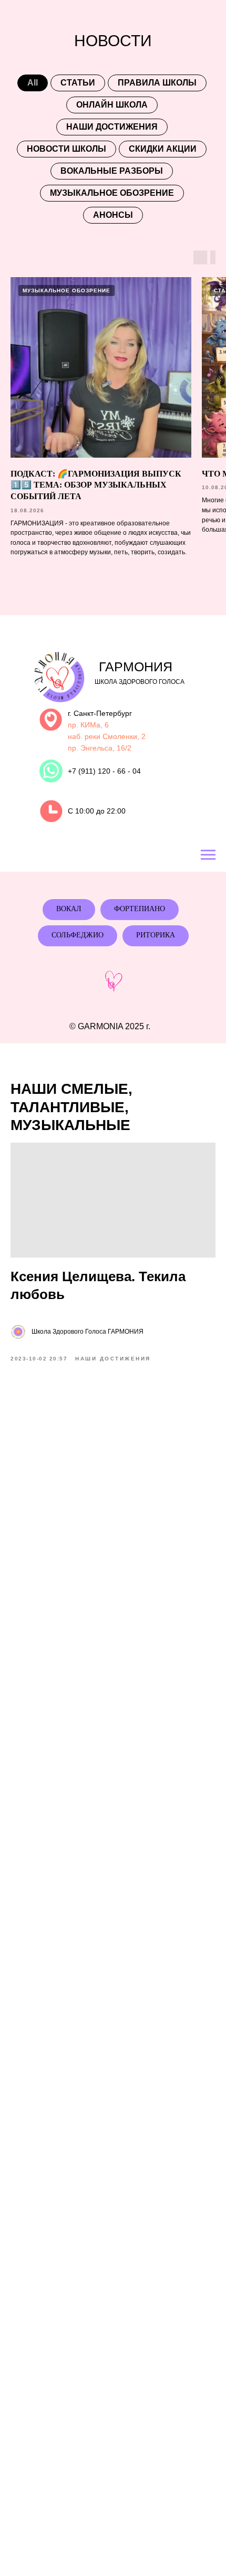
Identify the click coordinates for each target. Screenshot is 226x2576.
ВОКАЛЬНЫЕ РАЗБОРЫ (112, 171)
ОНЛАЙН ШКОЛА (112, 105)
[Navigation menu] (208, 855)
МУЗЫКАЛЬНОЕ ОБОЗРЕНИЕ (112, 193)
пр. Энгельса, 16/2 (100, 748)
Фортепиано (140, 909)
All (33, 83)
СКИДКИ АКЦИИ (163, 149)
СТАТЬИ (78, 83)
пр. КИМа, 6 (88, 725)
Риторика (156, 935)
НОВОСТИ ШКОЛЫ (66, 149)
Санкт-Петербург (103, 713)
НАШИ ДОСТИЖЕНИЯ (112, 127)
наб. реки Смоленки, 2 (107, 736)
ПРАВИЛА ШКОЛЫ (157, 83)
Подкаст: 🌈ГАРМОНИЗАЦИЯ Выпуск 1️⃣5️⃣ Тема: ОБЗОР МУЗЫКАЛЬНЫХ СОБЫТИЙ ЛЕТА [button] (96, 485)
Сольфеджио (78, 935)
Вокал (69, 909)
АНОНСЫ (113, 215)
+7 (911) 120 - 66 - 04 (104, 771)
